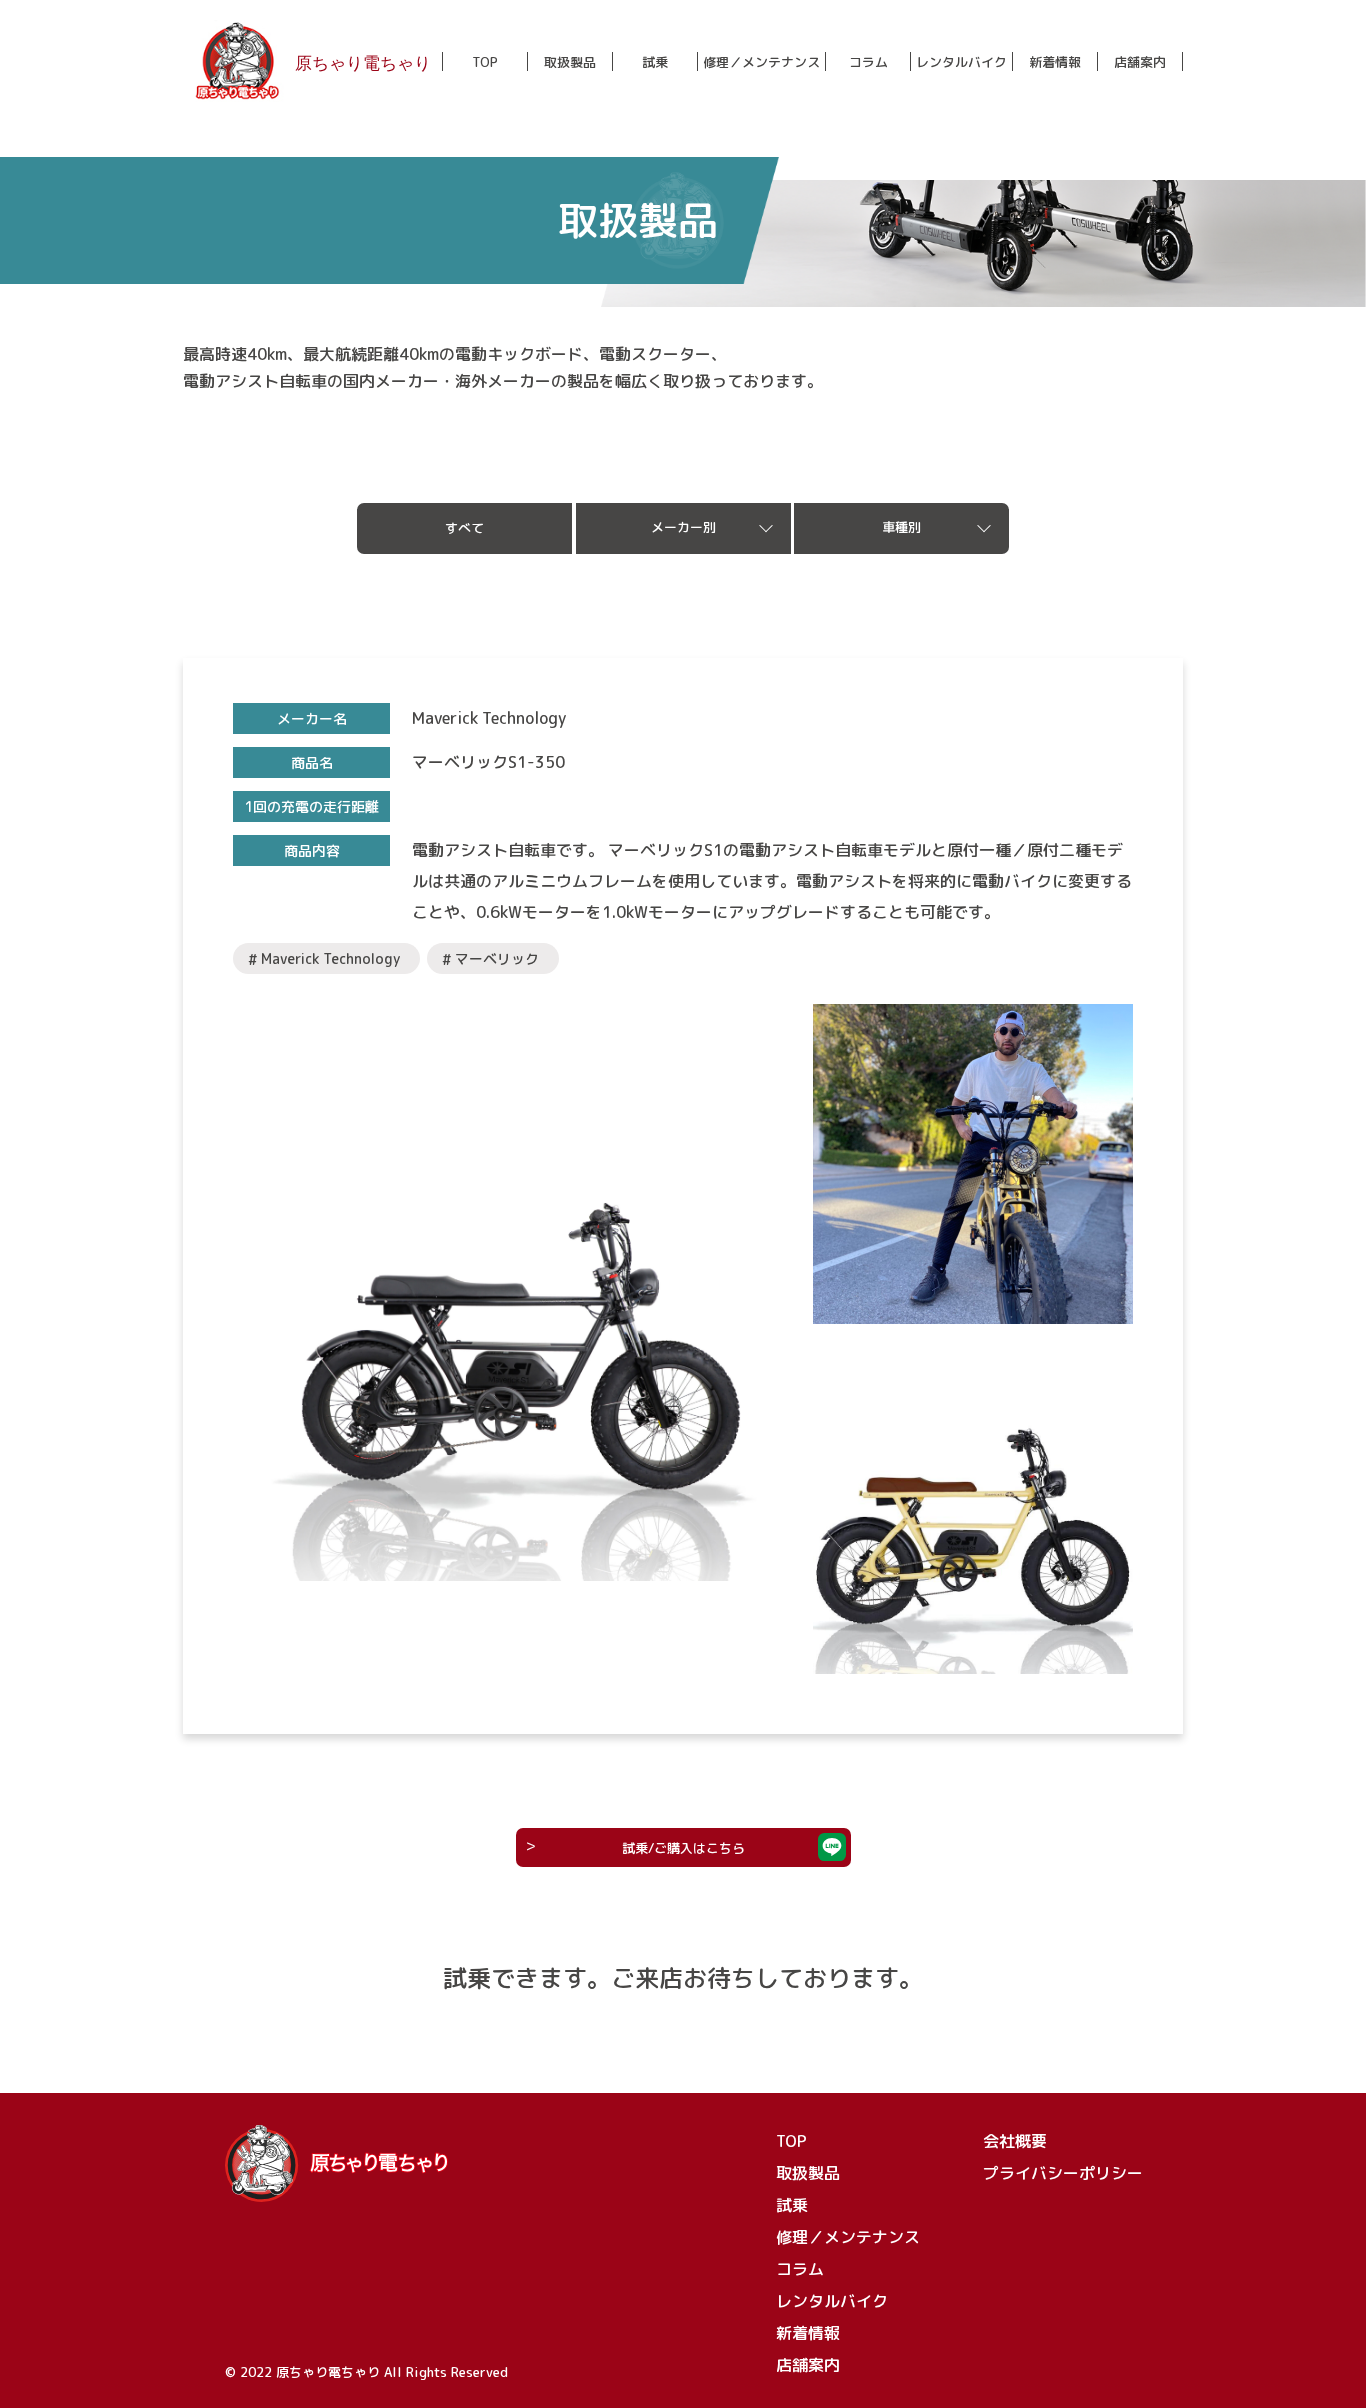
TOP (485, 62)
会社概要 (1015, 2141)
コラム (868, 62)
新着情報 (1055, 62)
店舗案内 (1140, 62)
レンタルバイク (961, 62)
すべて (464, 528)
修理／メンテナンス (761, 62)
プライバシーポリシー (1063, 2173)
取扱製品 (570, 62)
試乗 (655, 62)
